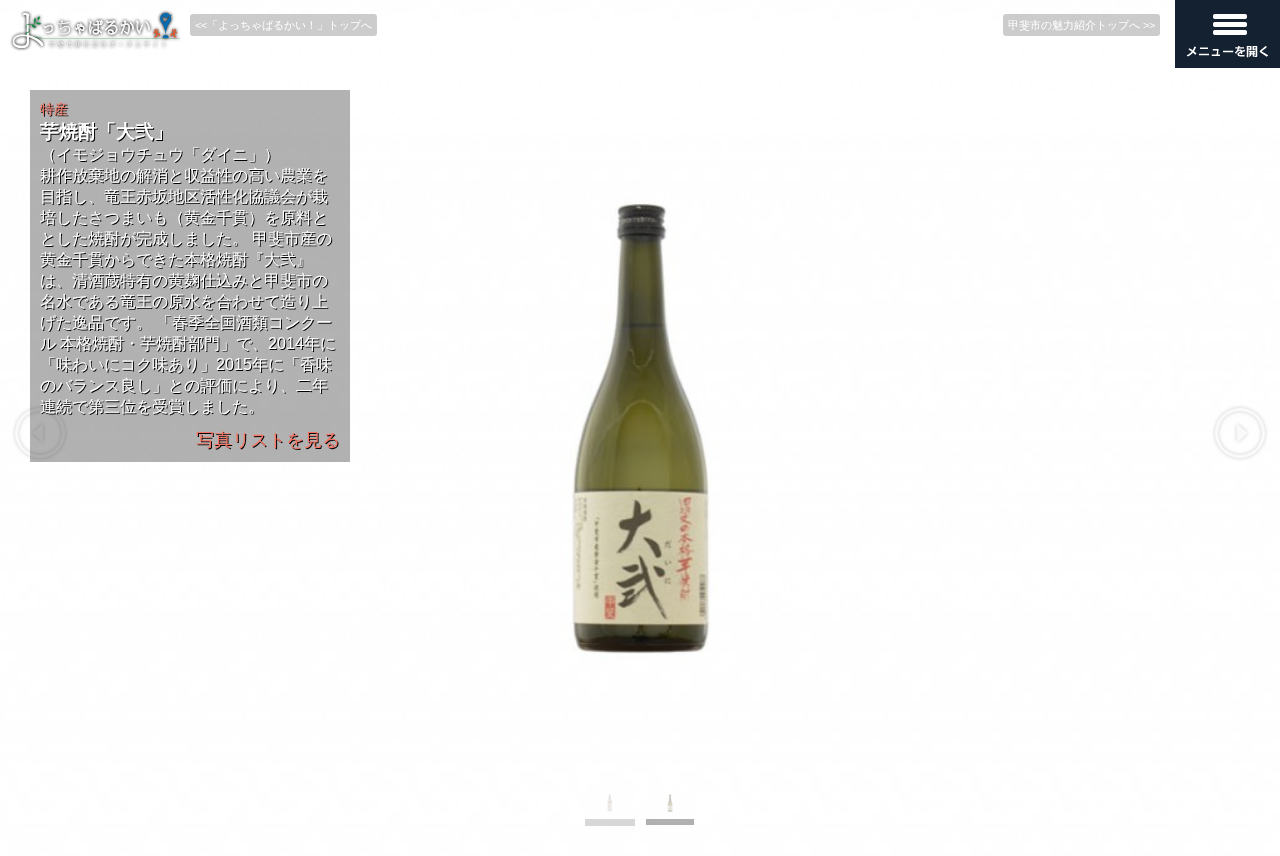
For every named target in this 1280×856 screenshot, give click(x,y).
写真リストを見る (268, 440)
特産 (54, 109)
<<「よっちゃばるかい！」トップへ (283, 25)
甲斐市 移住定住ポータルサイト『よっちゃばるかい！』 (96, 30)
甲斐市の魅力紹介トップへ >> (1081, 25)
